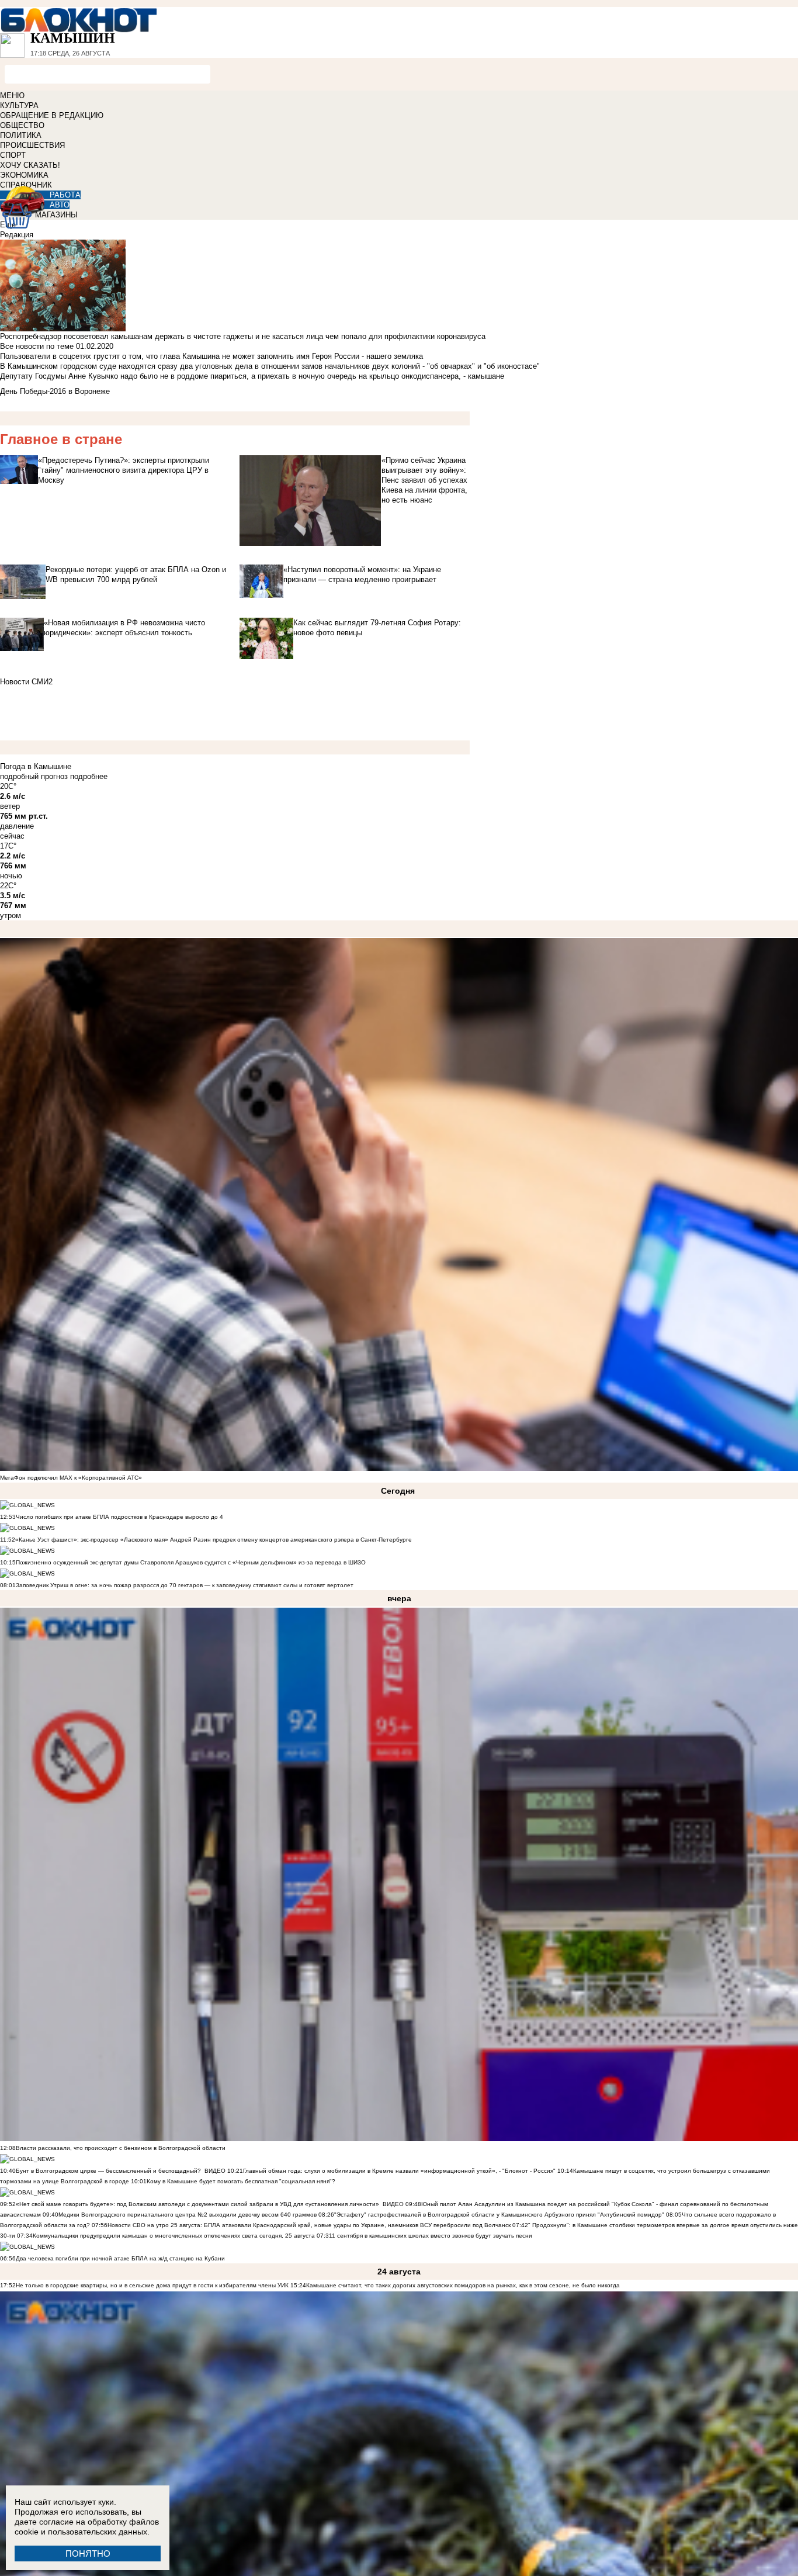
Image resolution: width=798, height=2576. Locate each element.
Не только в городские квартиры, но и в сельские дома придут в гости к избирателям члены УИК (152, 2285)
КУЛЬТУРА (19, 105)
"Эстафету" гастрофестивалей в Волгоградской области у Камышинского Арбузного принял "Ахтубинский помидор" (499, 2215)
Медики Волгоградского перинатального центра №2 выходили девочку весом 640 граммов (188, 2215)
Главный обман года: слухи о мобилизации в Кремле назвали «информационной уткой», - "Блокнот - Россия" (399, 2171)
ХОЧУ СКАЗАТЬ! (30, 165)
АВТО (60, 205)
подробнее (89, 776)
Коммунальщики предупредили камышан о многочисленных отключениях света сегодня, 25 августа (174, 2236)
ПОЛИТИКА (21, 135)
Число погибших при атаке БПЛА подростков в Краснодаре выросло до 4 (119, 1517)
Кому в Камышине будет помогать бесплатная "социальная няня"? (241, 2181)
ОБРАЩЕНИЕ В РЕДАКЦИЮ (52, 115)
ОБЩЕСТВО (22, 125)
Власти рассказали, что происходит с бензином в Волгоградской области (121, 2148)
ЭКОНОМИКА (24, 175)
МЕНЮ (12, 96)
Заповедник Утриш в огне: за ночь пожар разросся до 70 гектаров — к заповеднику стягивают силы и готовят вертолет (185, 1585)
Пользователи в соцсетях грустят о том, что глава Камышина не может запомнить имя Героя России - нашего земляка (211, 356)
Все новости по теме (37, 346)
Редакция (17, 235)
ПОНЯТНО (88, 2554)
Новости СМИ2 (26, 682)
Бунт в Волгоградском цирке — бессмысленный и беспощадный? (108, 2171)
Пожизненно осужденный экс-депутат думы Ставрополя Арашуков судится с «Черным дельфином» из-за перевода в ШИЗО (191, 1562)
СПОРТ (13, 155)
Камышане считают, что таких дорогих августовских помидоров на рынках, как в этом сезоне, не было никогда (463, 2285)
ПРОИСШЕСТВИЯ (32, 145)
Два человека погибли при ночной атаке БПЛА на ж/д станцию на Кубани (120, 2258)
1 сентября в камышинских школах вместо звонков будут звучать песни (432, 2236)
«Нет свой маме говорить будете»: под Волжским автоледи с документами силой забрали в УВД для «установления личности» (197, 2204)
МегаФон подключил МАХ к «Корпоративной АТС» (71, 1478)
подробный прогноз (34, 776)
